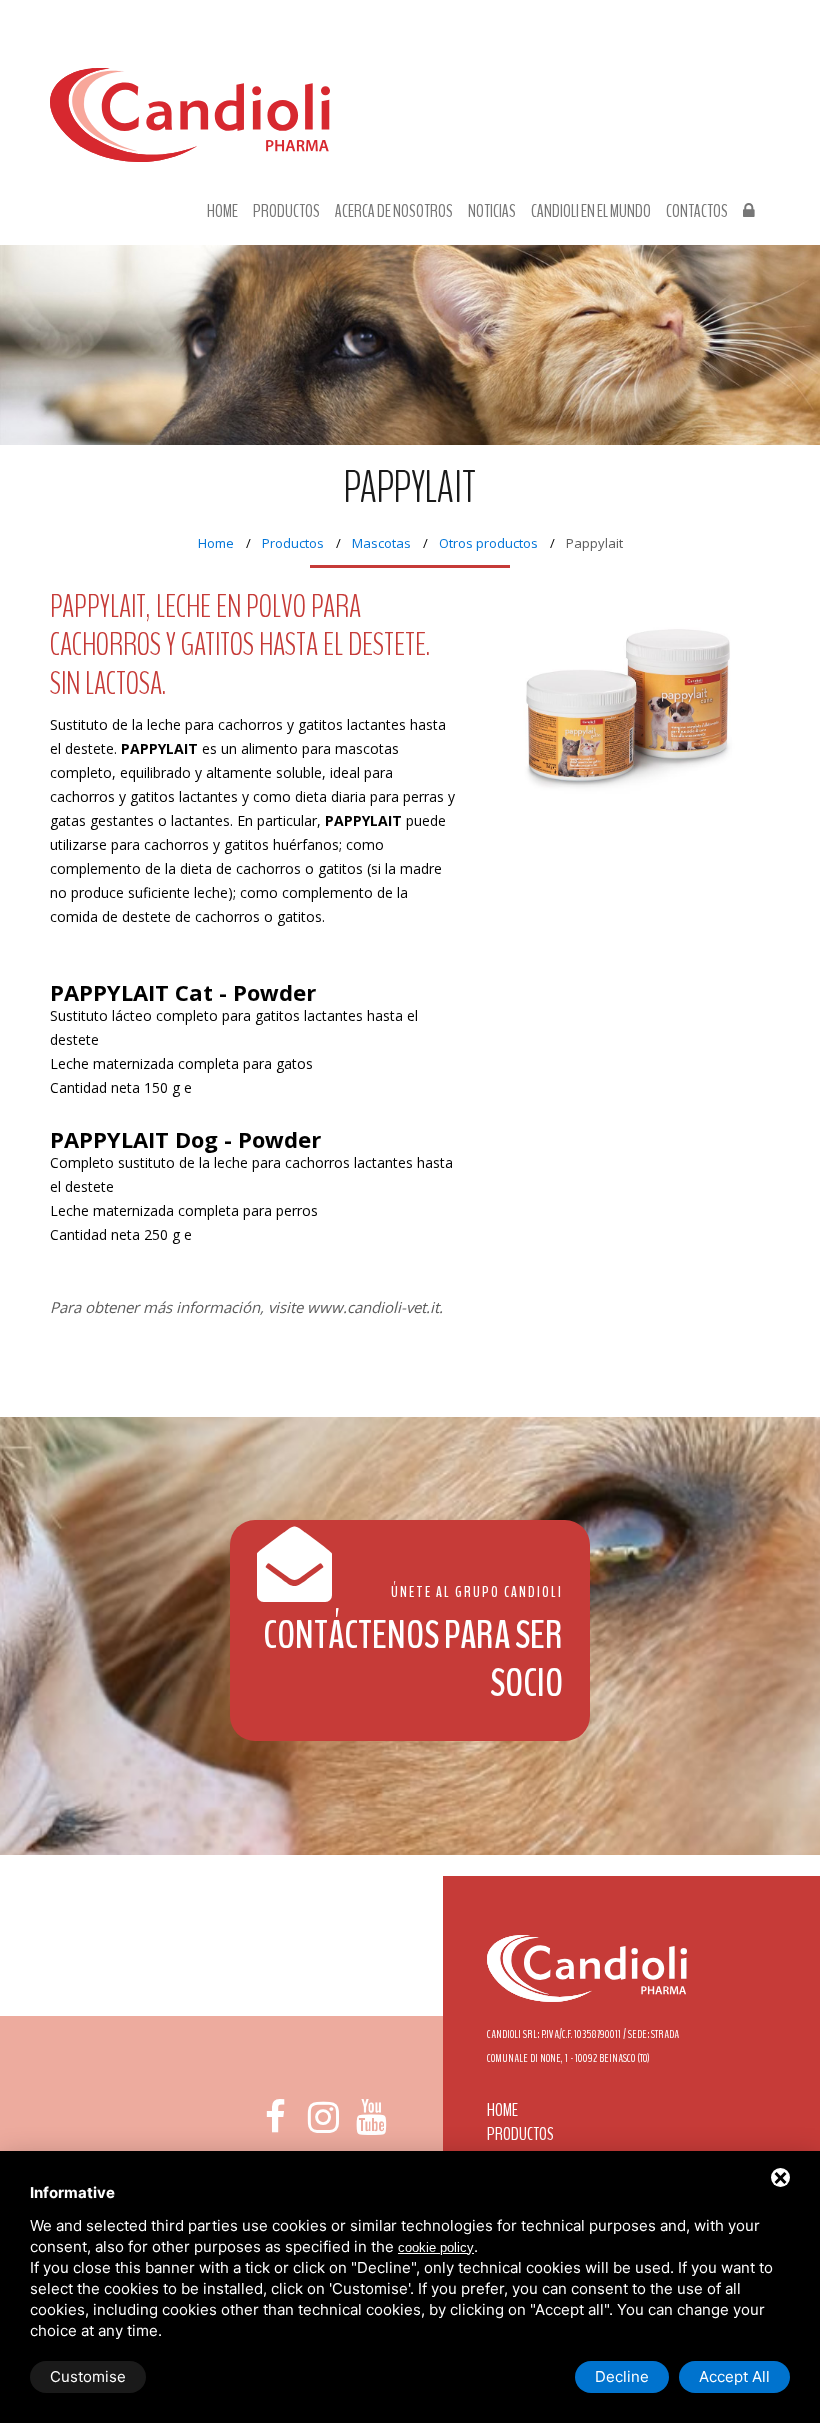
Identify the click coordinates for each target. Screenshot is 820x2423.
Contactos (697, 212)
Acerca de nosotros (394, 212)
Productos (286, 212)
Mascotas (381, 543)
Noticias (492, 212)
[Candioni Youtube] (372, 2117)
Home (222, 212)
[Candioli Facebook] (275, 2117)
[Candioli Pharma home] (190, 134)
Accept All (734, 2376)
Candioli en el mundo (591, 212)
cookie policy (436, 2247)
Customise (88, 2376)
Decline (622, 2376)
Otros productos (488, 543)
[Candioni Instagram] (323, 2117)
